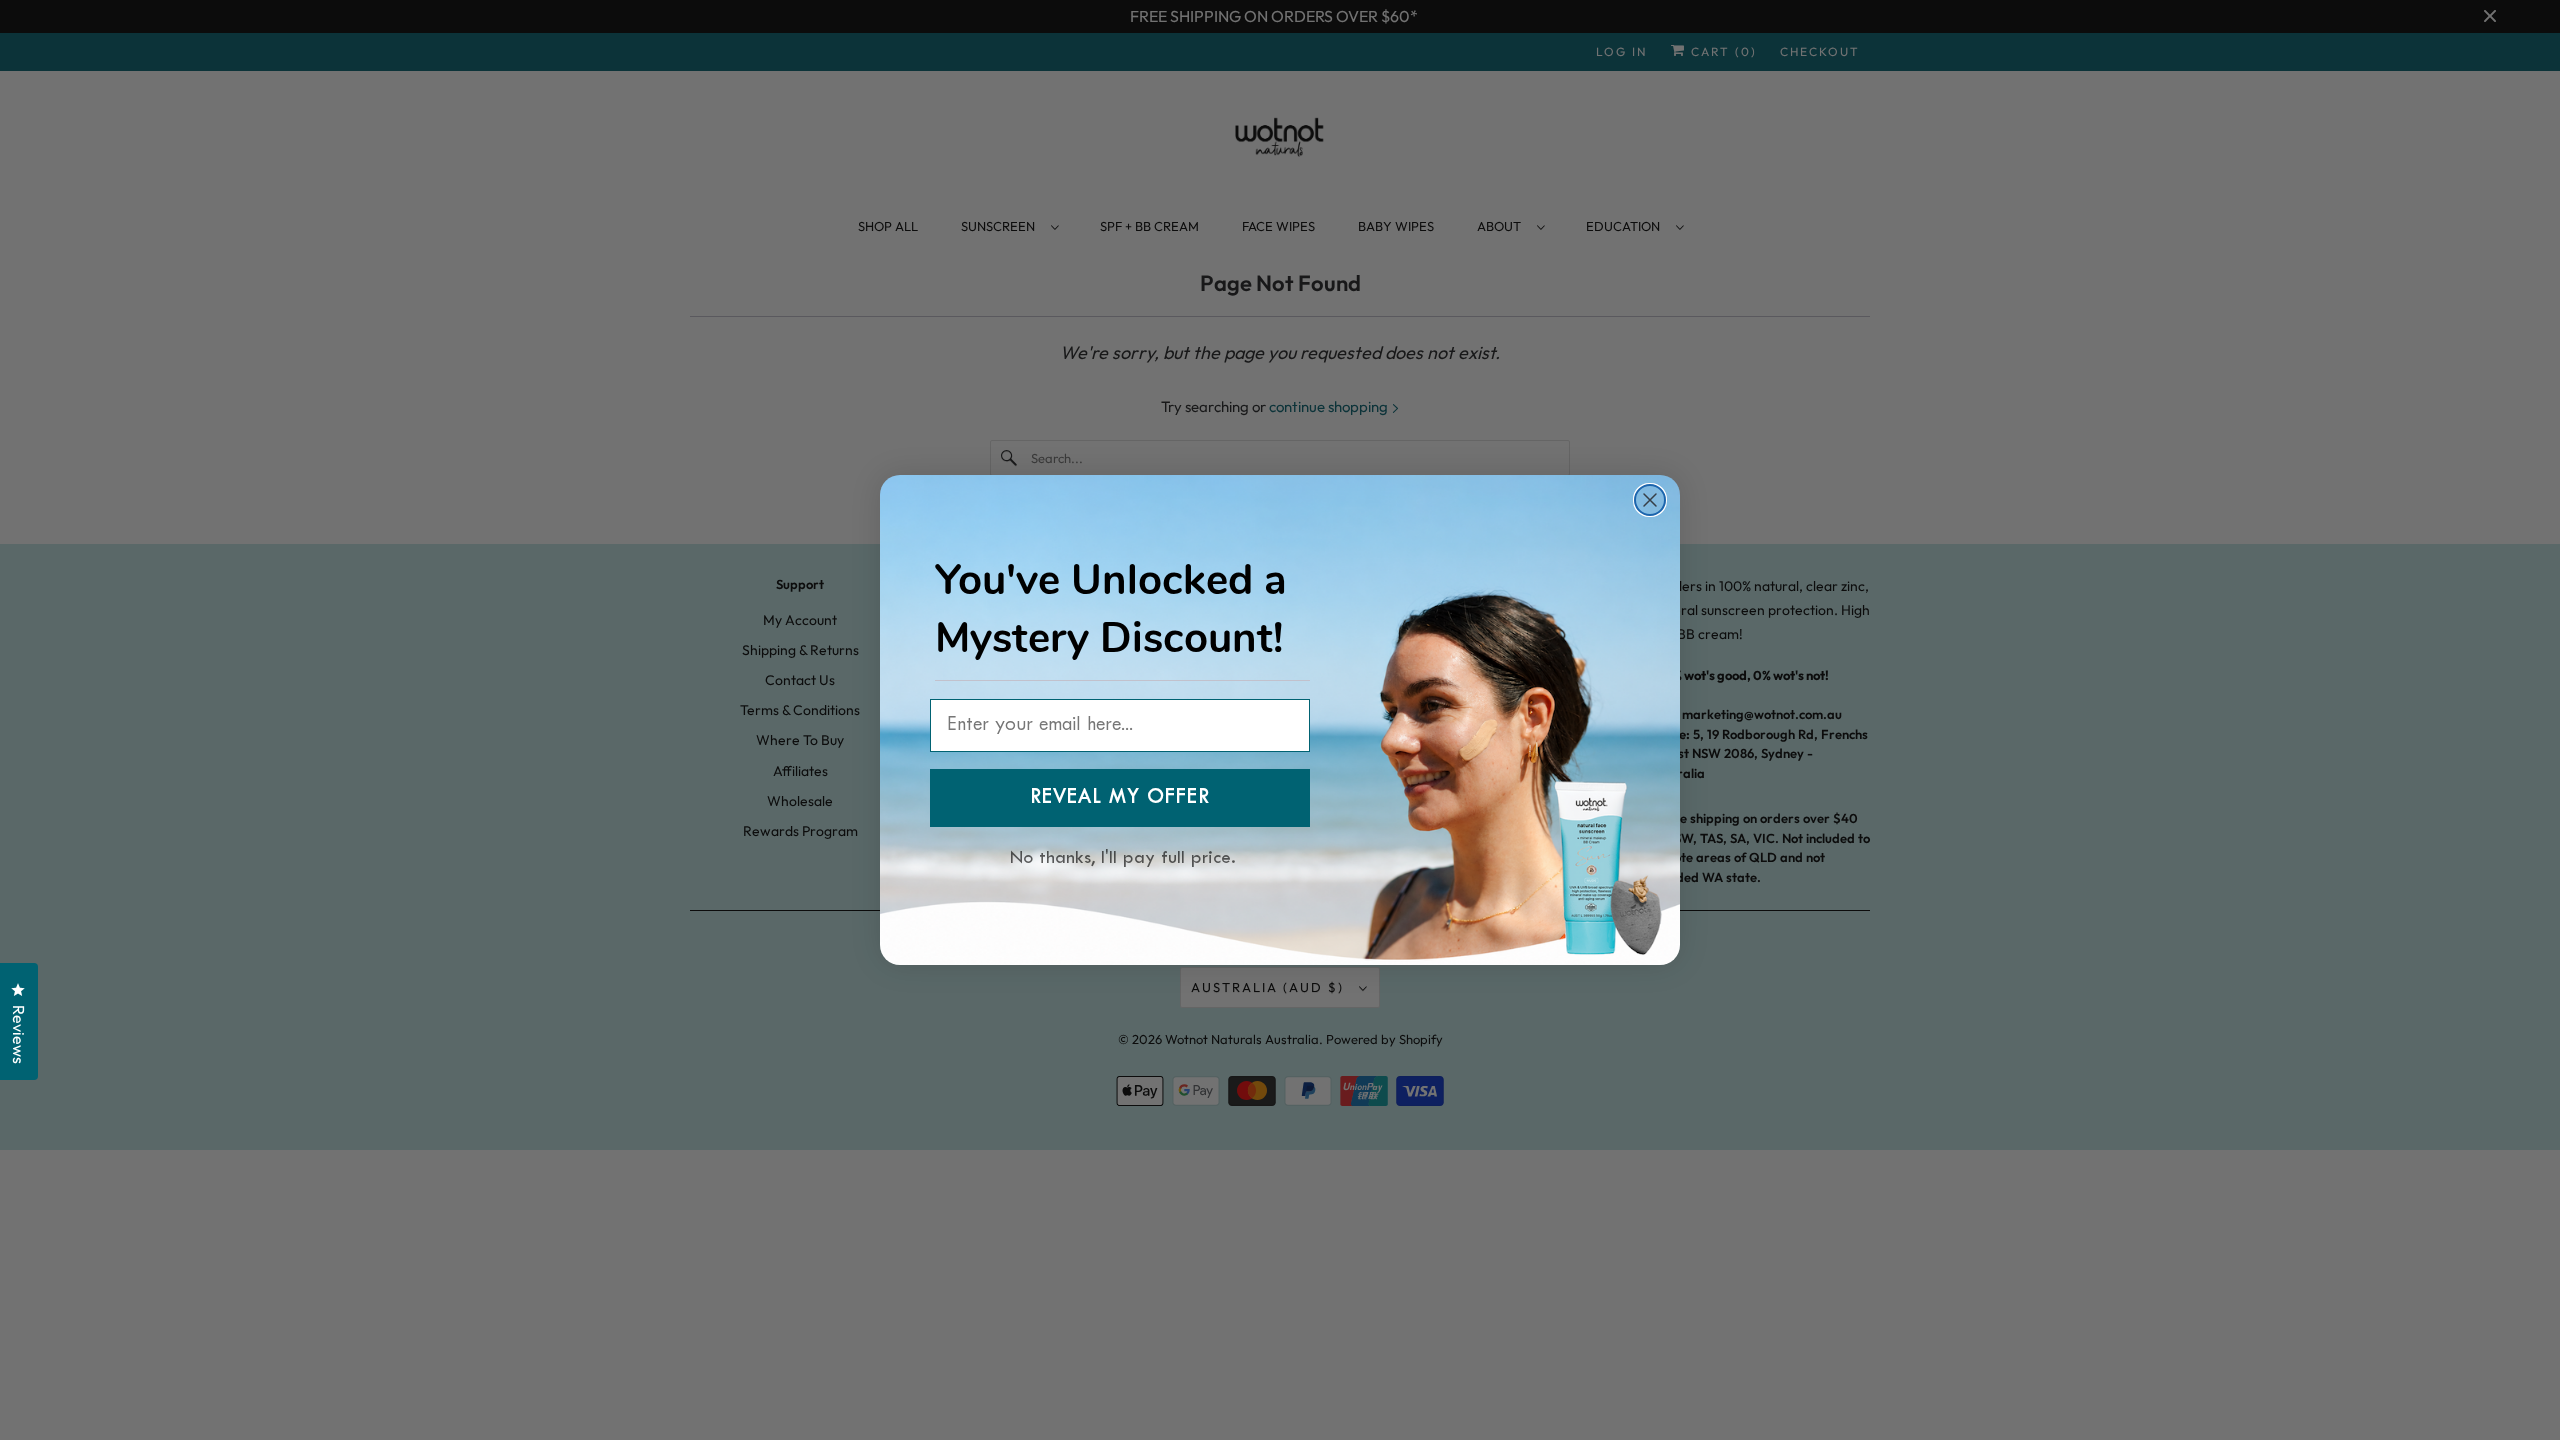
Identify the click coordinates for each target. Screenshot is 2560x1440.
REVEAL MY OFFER (1120, 798)
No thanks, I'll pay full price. (1123, 854)
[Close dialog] (1650, 500)
